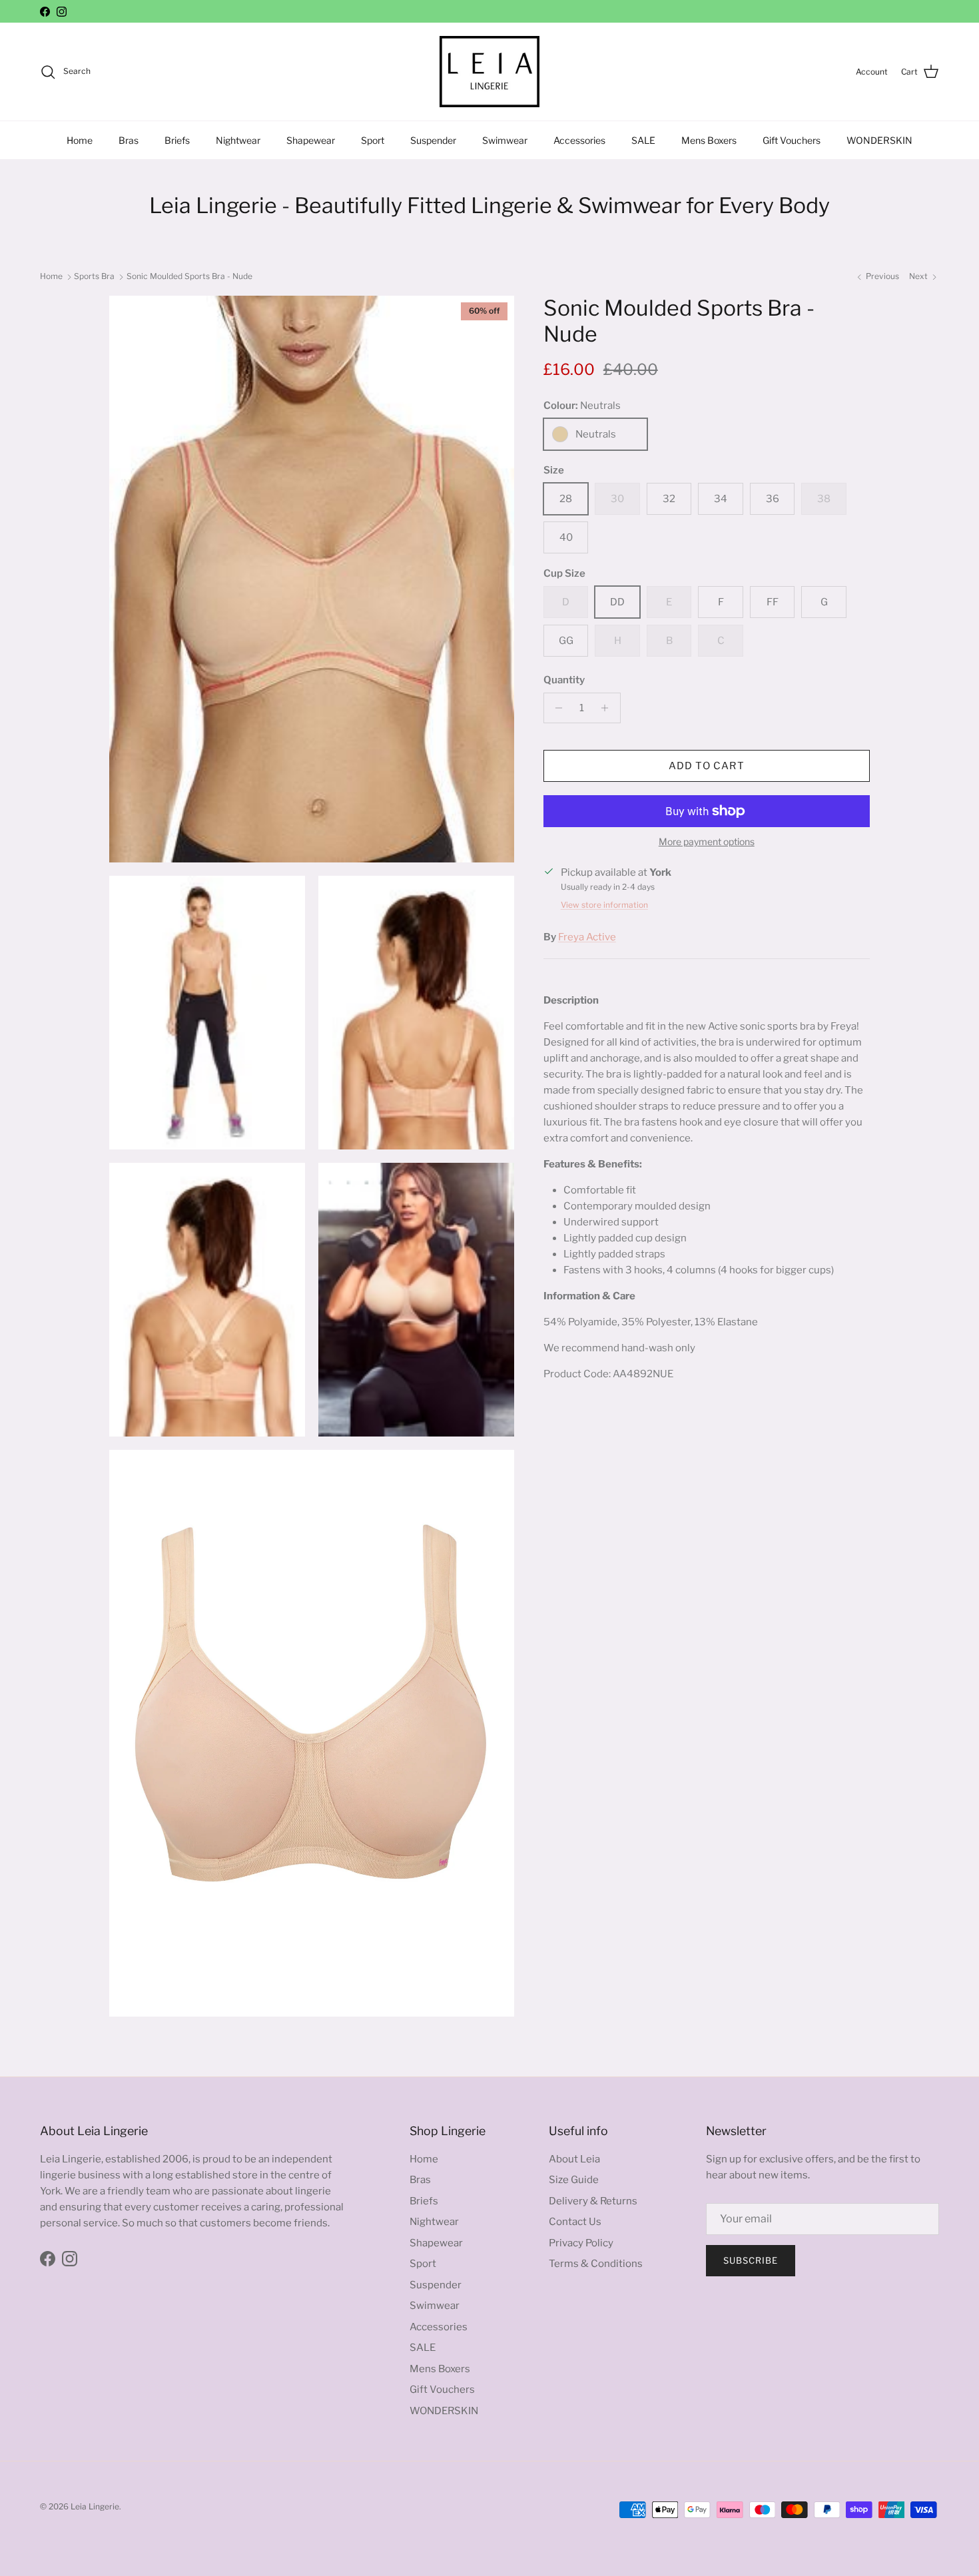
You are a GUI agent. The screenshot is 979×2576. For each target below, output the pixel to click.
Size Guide (574, 2180)
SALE (643, 140)
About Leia (574, 2159)
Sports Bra (94, 276)
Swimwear (505, 140)
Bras (129, 140)
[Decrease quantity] (556, 708)
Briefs (177, 140)
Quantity (564, 680)
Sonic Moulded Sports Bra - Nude (189, 276)
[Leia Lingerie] (489, 72)
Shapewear (311, 140)
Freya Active (587, 937)
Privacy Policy (581, 2243)
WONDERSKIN (879, 140)
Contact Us (575, 2222)
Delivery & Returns (593, 2201)
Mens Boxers (709, 140)
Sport (373, 140)
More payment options (707, 842)
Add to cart (707, 766)
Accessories (579, 140)
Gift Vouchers (792, 140)
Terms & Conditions (596, 2264)
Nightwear (238, 140)
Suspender (433, 140)
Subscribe (751, 2260)
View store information (604, 905)
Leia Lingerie (95, 2506)
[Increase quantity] (608, 708)
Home (80, 140)
